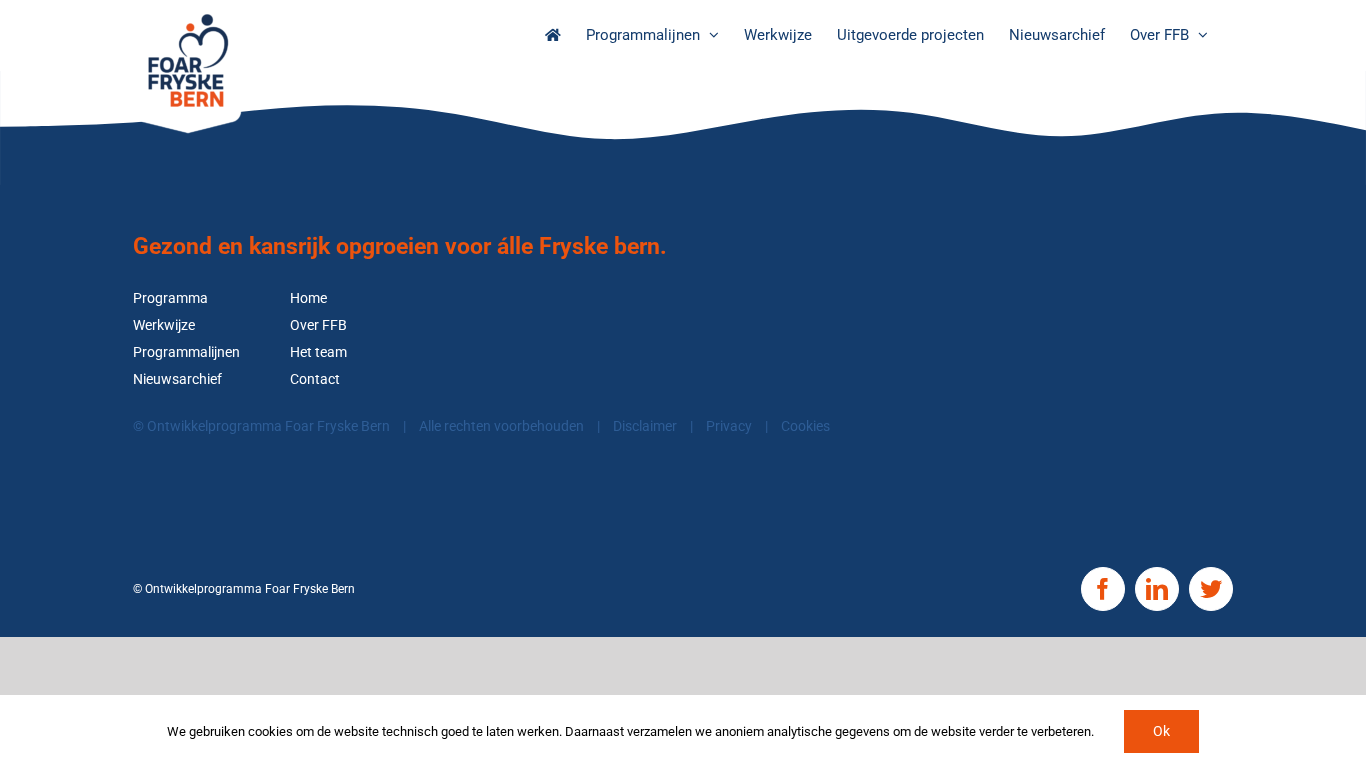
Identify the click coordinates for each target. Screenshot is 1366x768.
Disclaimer (645, 426)
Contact (315, 379)
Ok (1161, 731)
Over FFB (318, 325)
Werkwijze (164, 325)
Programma (170, 298)
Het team (318, 352)
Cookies (805, 426)
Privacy (729, 426)
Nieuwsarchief (177, 379)
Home (308, 298)
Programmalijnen (186, 352)
